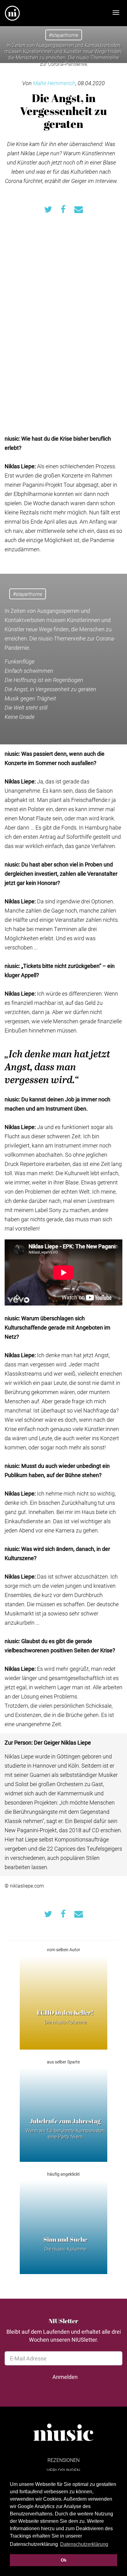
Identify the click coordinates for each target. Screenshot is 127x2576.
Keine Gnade (20, 717)
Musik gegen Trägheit (30, 698)
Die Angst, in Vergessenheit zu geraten (50, 689)
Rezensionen (63, 2460)
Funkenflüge (20, 661)
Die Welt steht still (26, 707)
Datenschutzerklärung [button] (84, 2544)
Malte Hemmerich (54, 83)
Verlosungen (63, 2470)
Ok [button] (64, 2560)
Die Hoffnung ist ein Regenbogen (44, 680)
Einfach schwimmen (29, 671)
